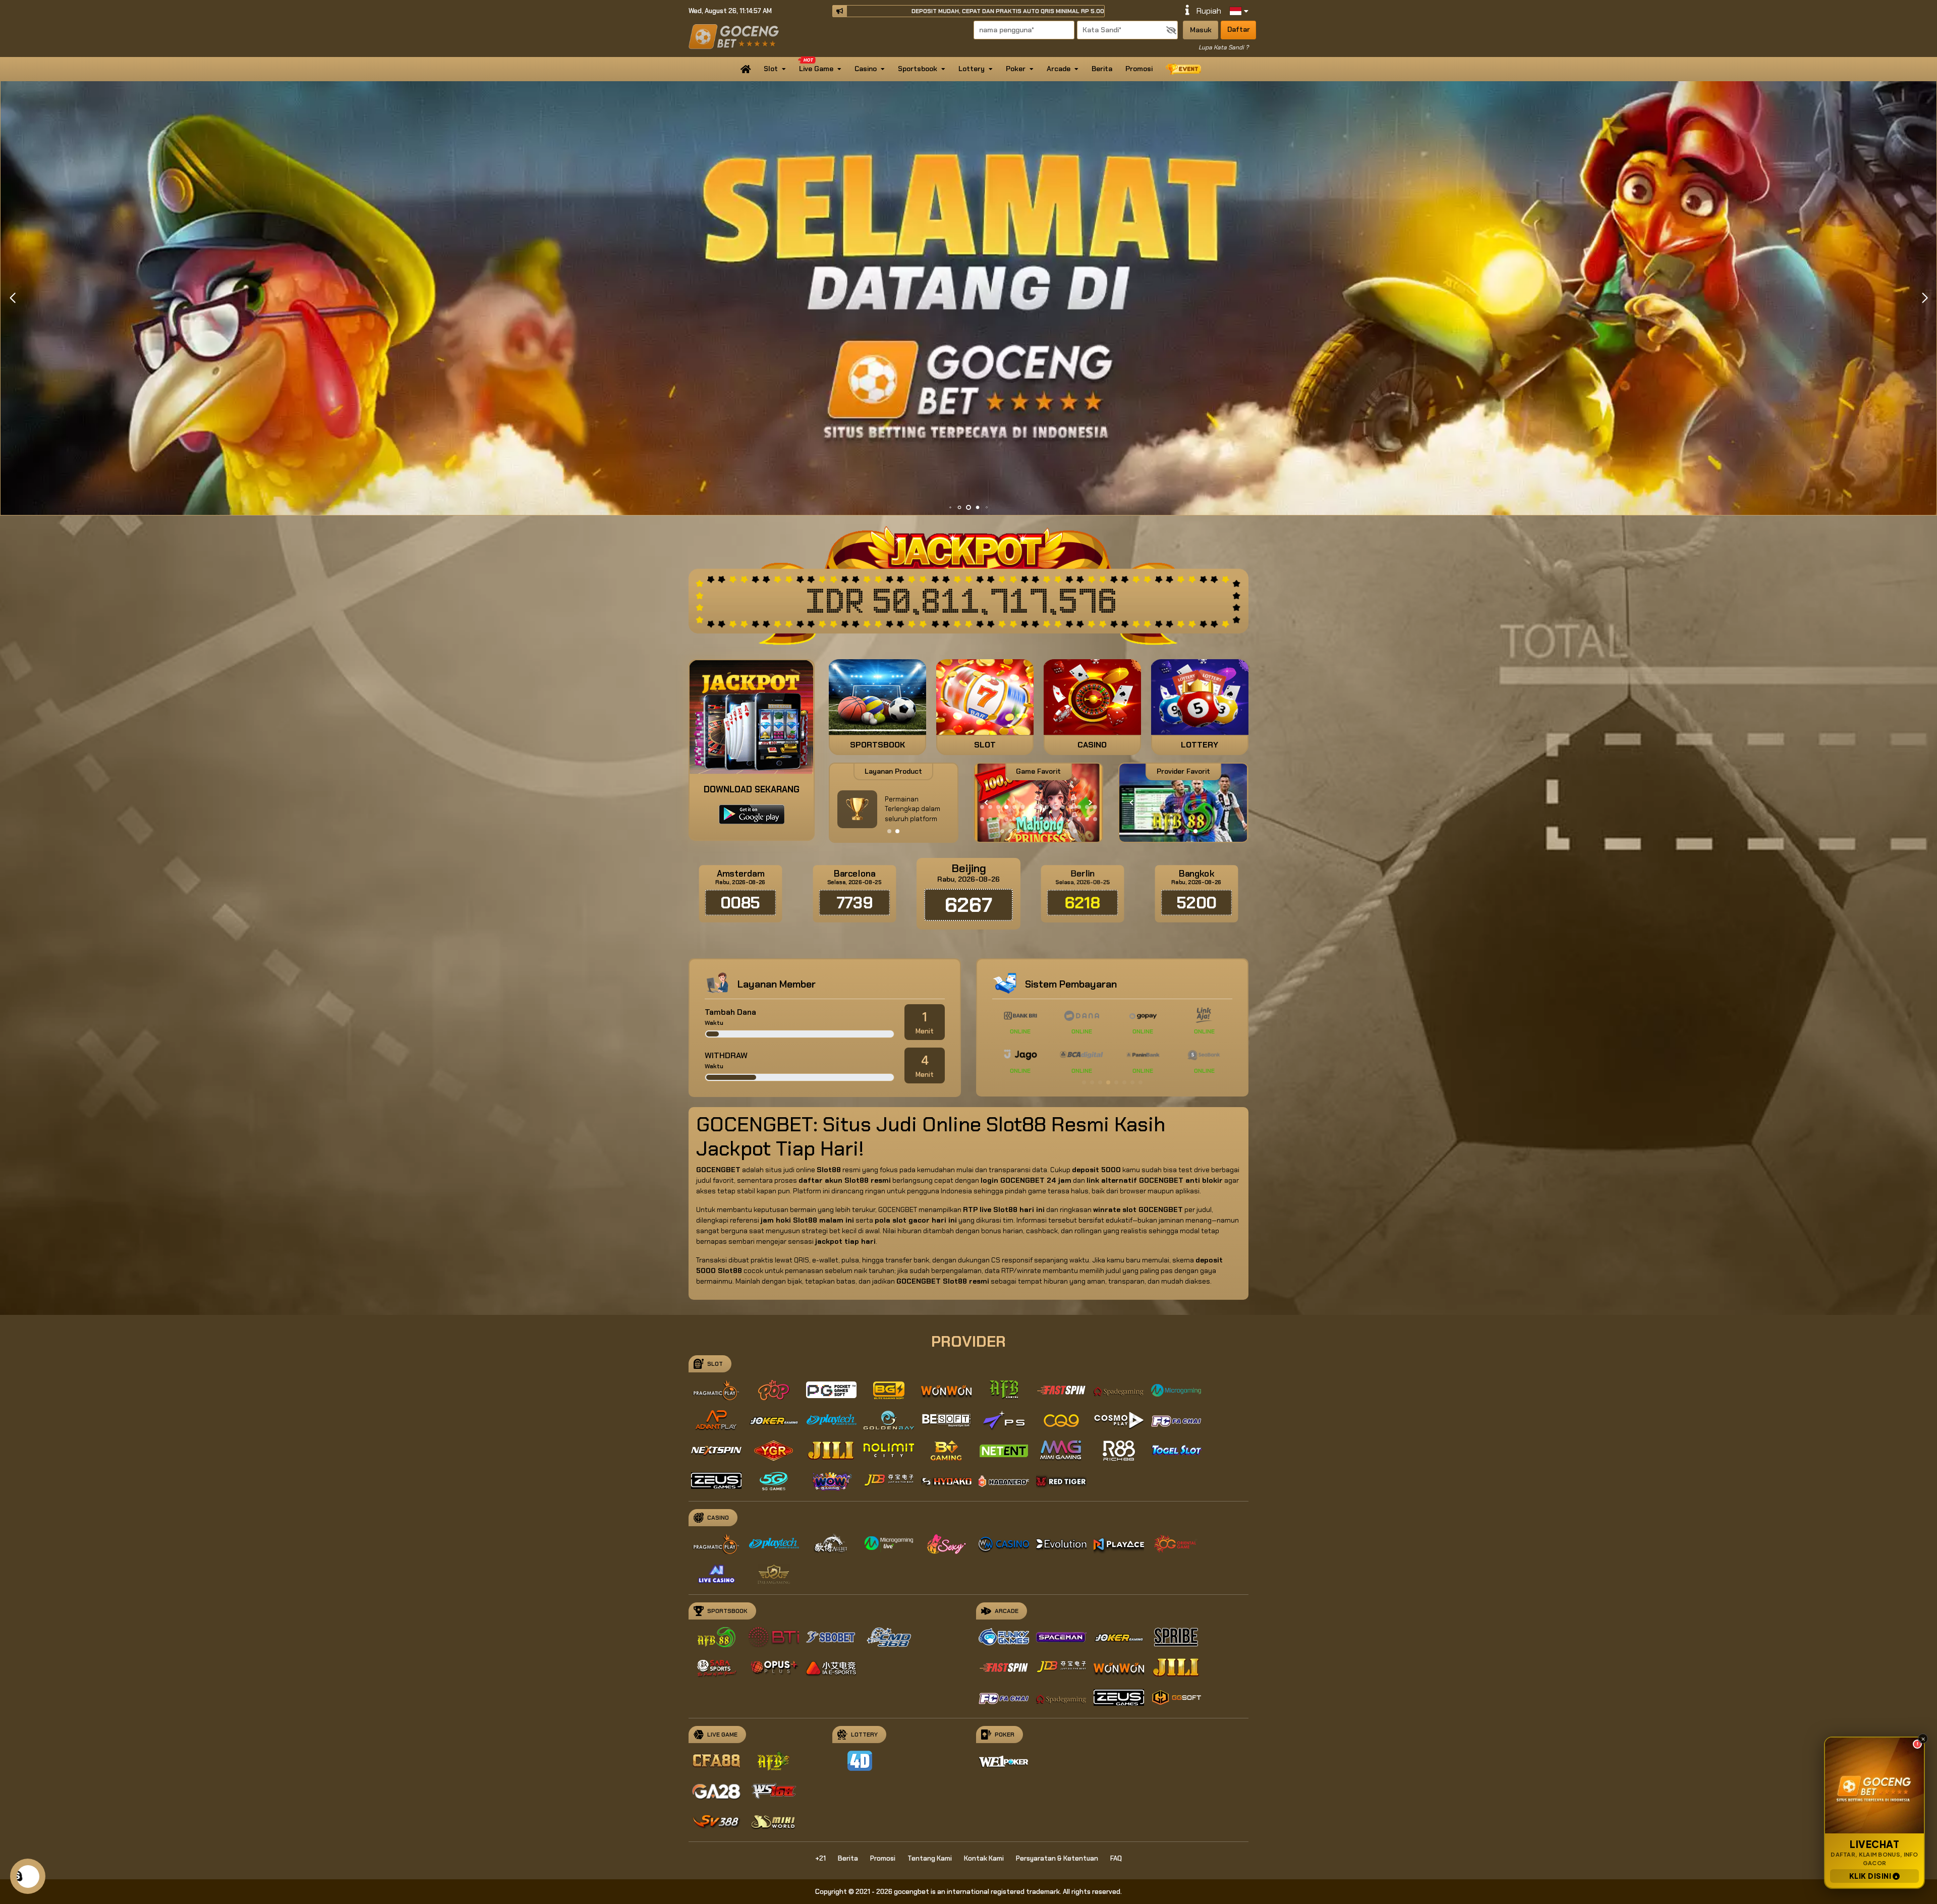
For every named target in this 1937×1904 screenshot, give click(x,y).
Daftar (1239, 29)
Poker (1016, 69)
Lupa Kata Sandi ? (1223, 47)
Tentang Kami (930, 1858)
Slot (771, 69)
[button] (1925, 298)
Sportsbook (918, 69)
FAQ (1116, 1858)
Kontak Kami (984, 1858)
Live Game (816, 69)
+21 (820, 1858)
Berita (1102, 69)
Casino (866, 69)
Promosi (1139, 69)
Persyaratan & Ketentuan (1057, 1858)
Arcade (1059, 69)
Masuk (1201, 30)
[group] (1183, 803)
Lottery (972, 69)
